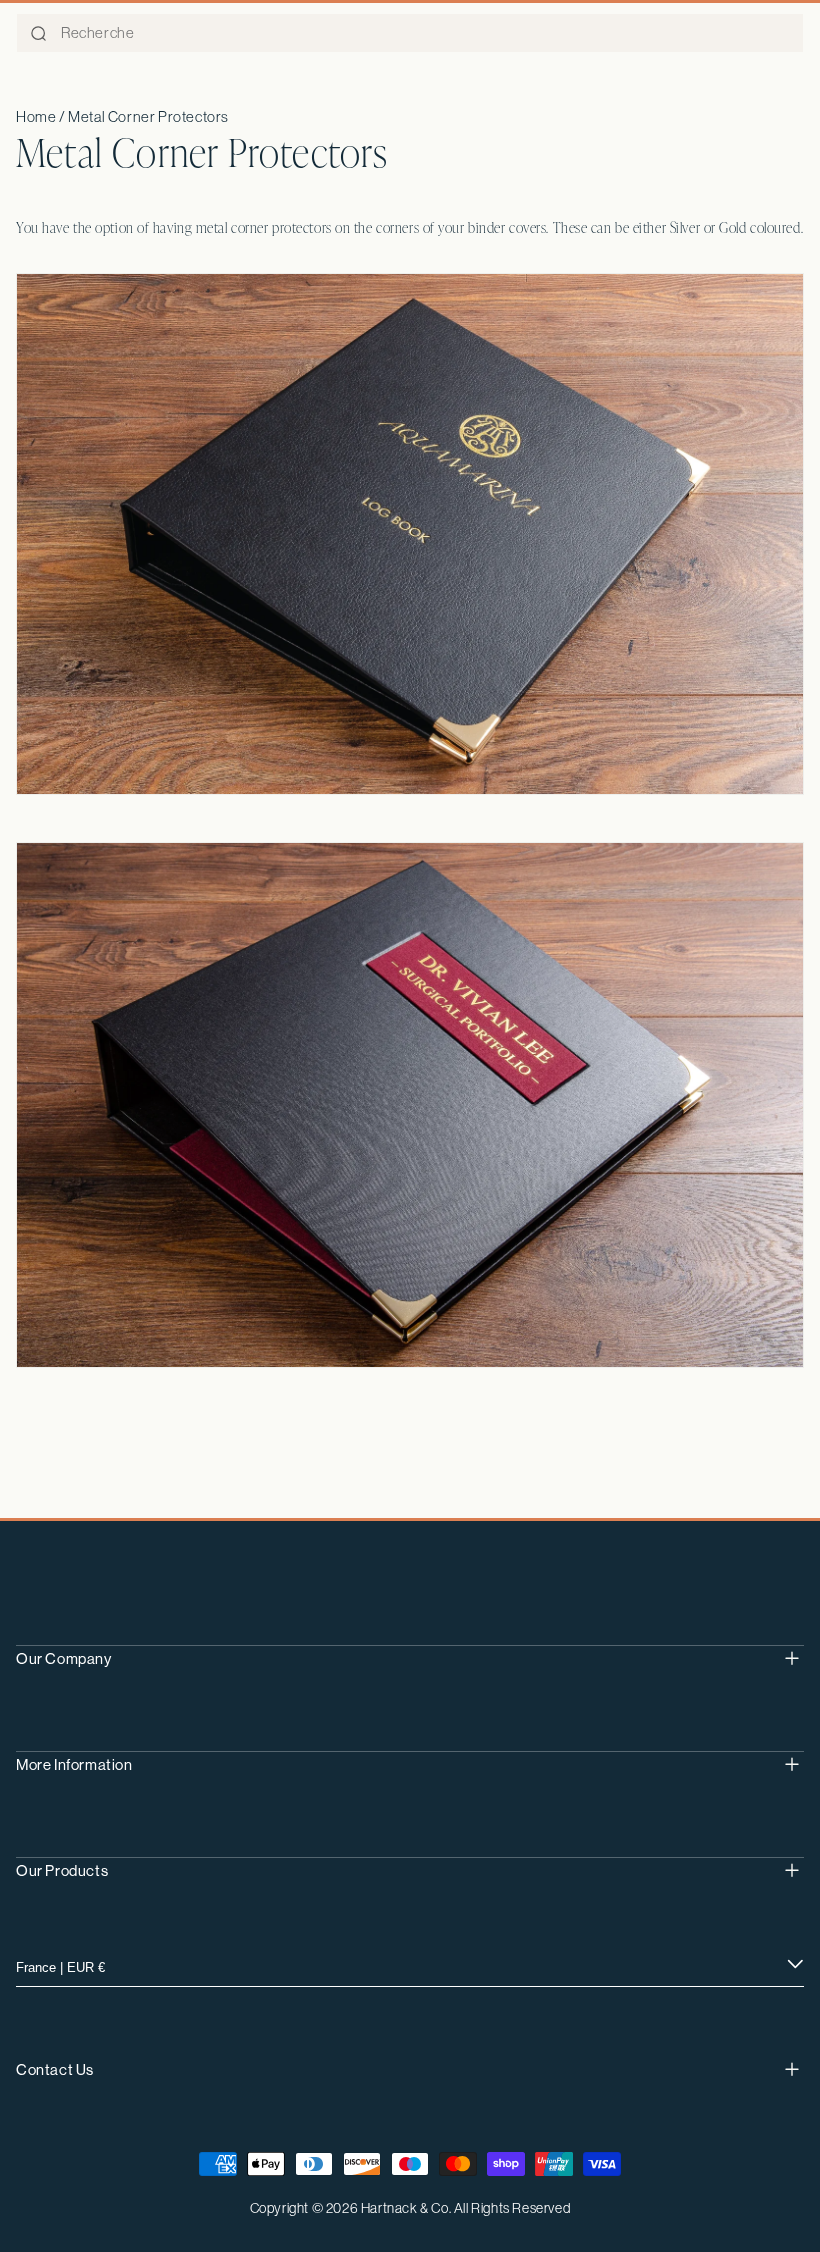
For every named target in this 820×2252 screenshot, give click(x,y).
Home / (42, 116)
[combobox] (410, 33)
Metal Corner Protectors (148, 116)
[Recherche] (38, 34)
